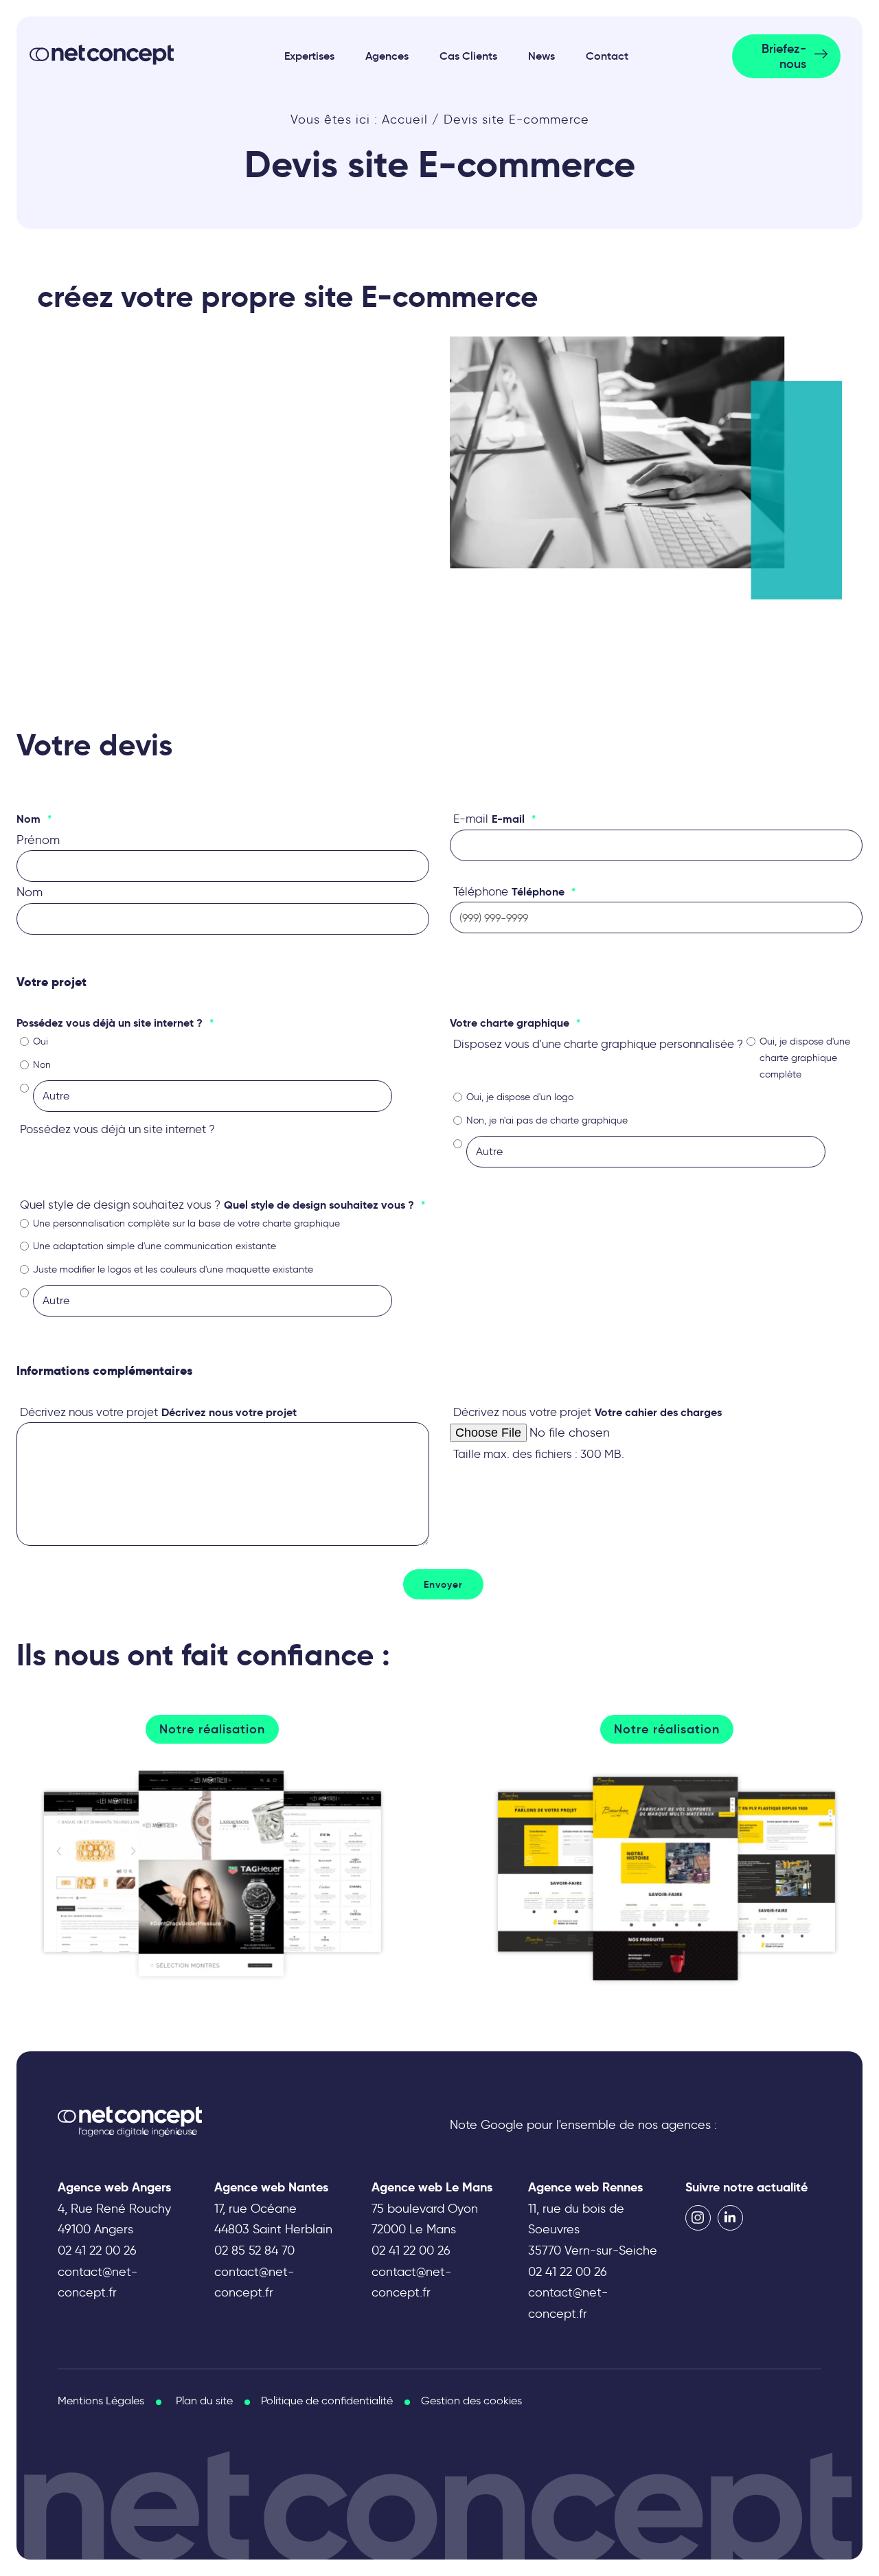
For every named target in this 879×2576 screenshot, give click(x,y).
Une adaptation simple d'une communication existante (155, 1246)
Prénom (38, 840)
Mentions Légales (101, 2401)
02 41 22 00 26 (97, 2250)
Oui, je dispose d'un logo (520, 1097)
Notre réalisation (212, 1729)
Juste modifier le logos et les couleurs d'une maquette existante (173, 1269)
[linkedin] (730, 2218)
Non (42, 1065)
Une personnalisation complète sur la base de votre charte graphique (186, 1223)
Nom (30, 892)
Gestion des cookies (471, 2401)
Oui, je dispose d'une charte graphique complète (805, 1058)
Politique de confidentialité (327, 2401)
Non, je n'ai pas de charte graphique (547, 1120)
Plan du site (204, 2401)
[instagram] (698, 2218)
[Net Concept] (102, 55)
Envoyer (443, 1584)
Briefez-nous (784, 56)
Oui (41, 1041)
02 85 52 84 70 (254, 2250)
